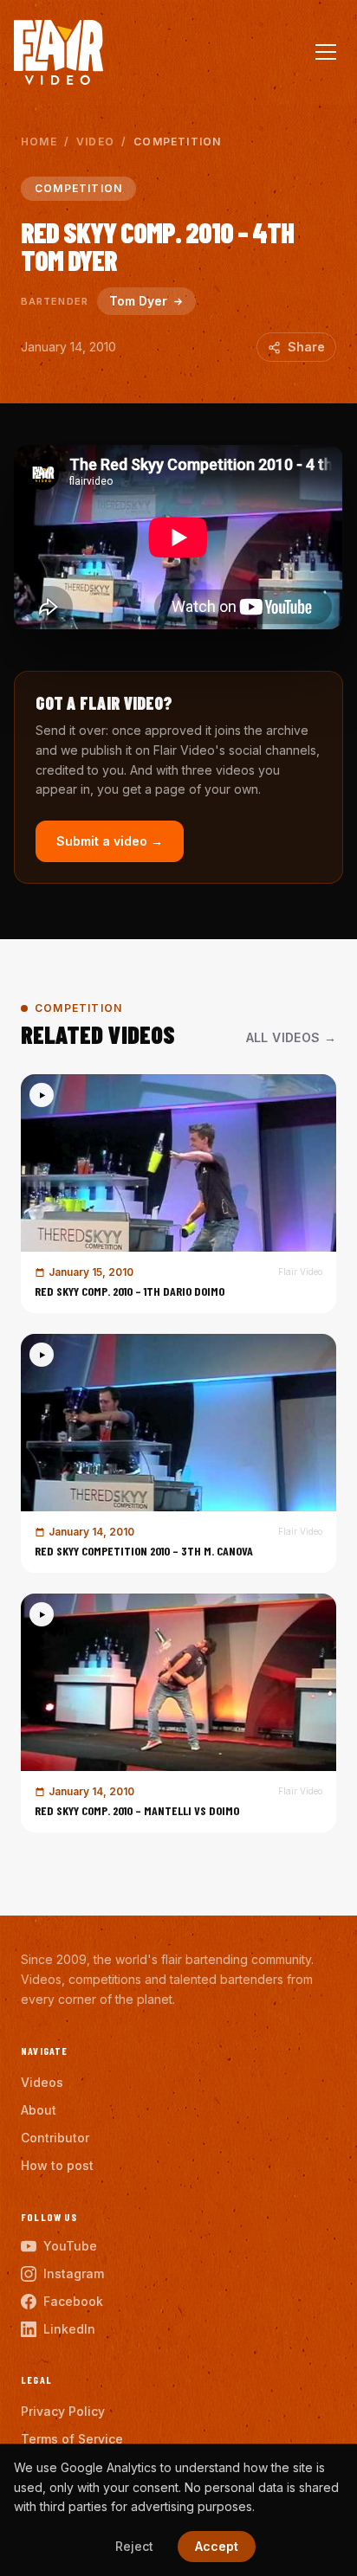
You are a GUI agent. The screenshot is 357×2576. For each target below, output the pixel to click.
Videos (42, 2082)
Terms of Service (72, 2439)
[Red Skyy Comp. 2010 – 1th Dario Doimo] (178, 1194)
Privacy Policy (63, 2411)
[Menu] (326, 52)
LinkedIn (69, 2329)
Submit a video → (110, 841)
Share (306, 347)
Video (95, 142)
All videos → (291, 1037)
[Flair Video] (58, 52)
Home (39, 142)
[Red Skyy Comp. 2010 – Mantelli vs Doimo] (178, 1713)
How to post (57, 2165)
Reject (134, 2546)
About (39, 2110)
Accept (217, 2546)
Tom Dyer (138, 301)
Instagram (74, 2273)
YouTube (70, 2246)
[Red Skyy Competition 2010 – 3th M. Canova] (178, 1453)
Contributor (55, 2138)
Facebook (73, 2301)
